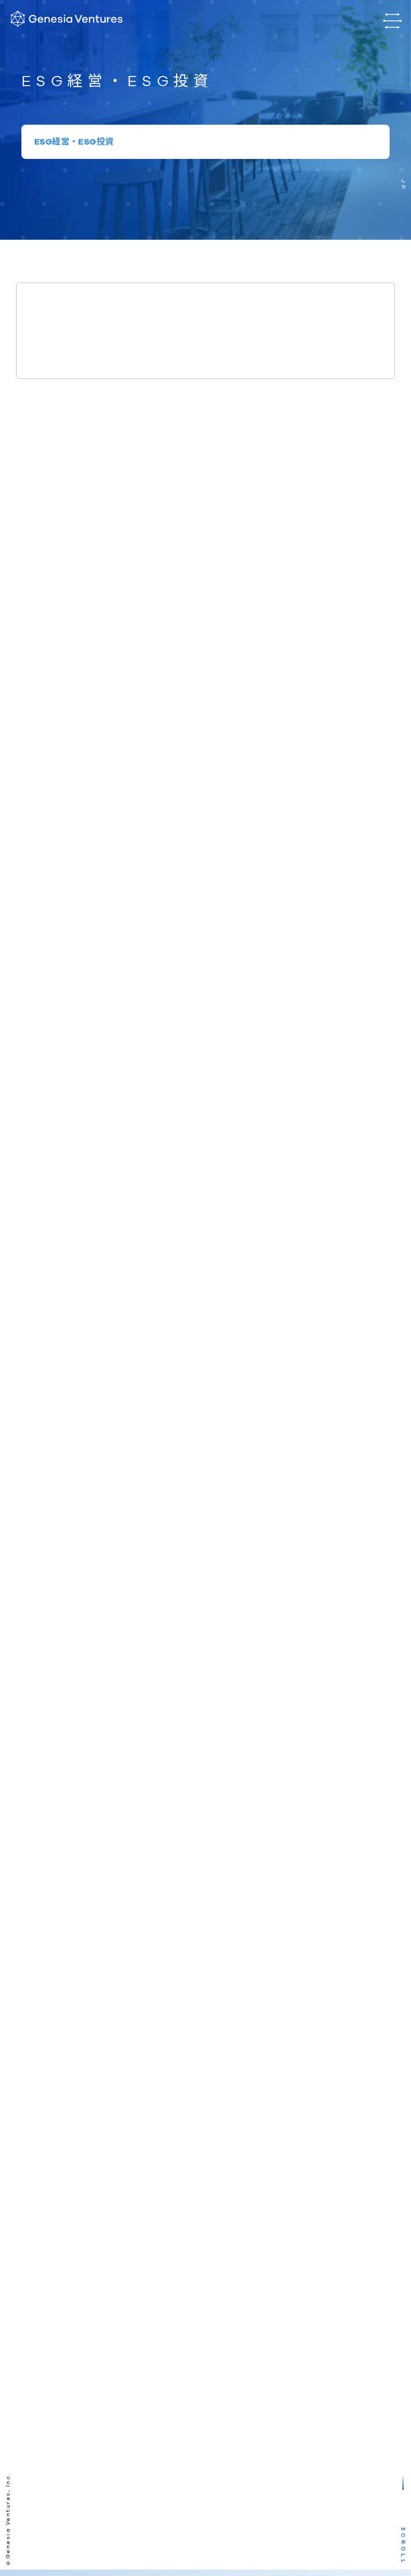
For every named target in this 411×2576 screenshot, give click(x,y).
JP (403, 185)
